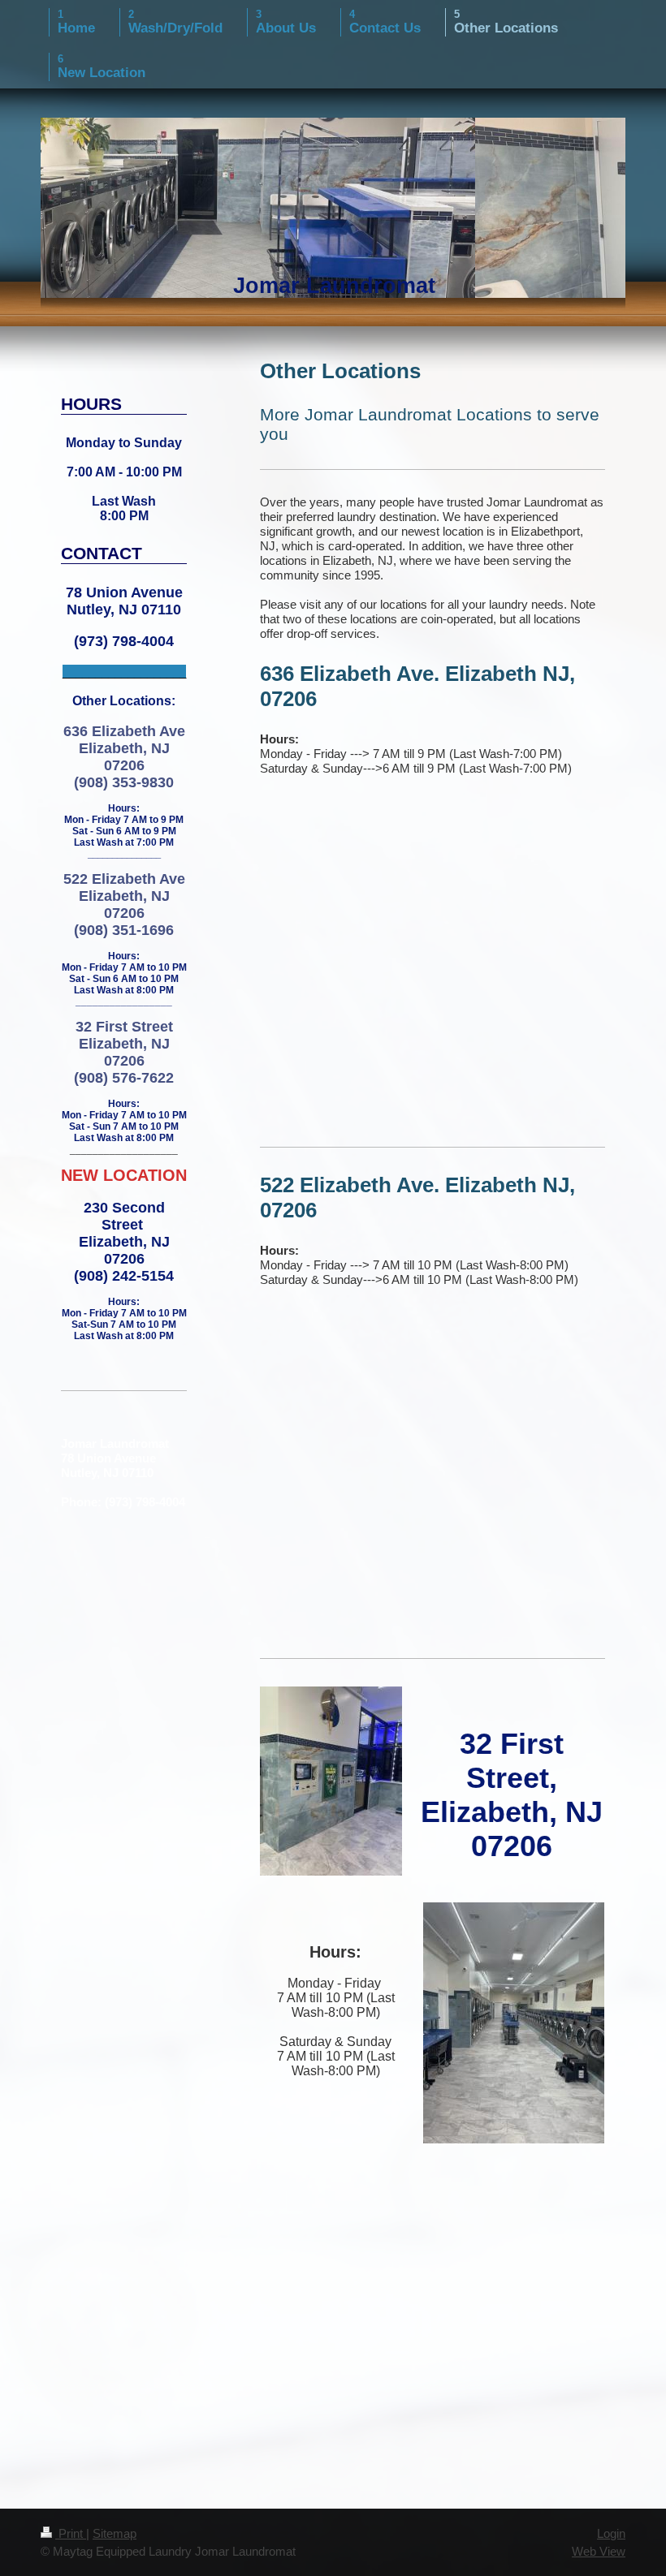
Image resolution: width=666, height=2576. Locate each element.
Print (71, 2533)
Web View (599, 2551)
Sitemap (115, 2533)
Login (611, 2533)
